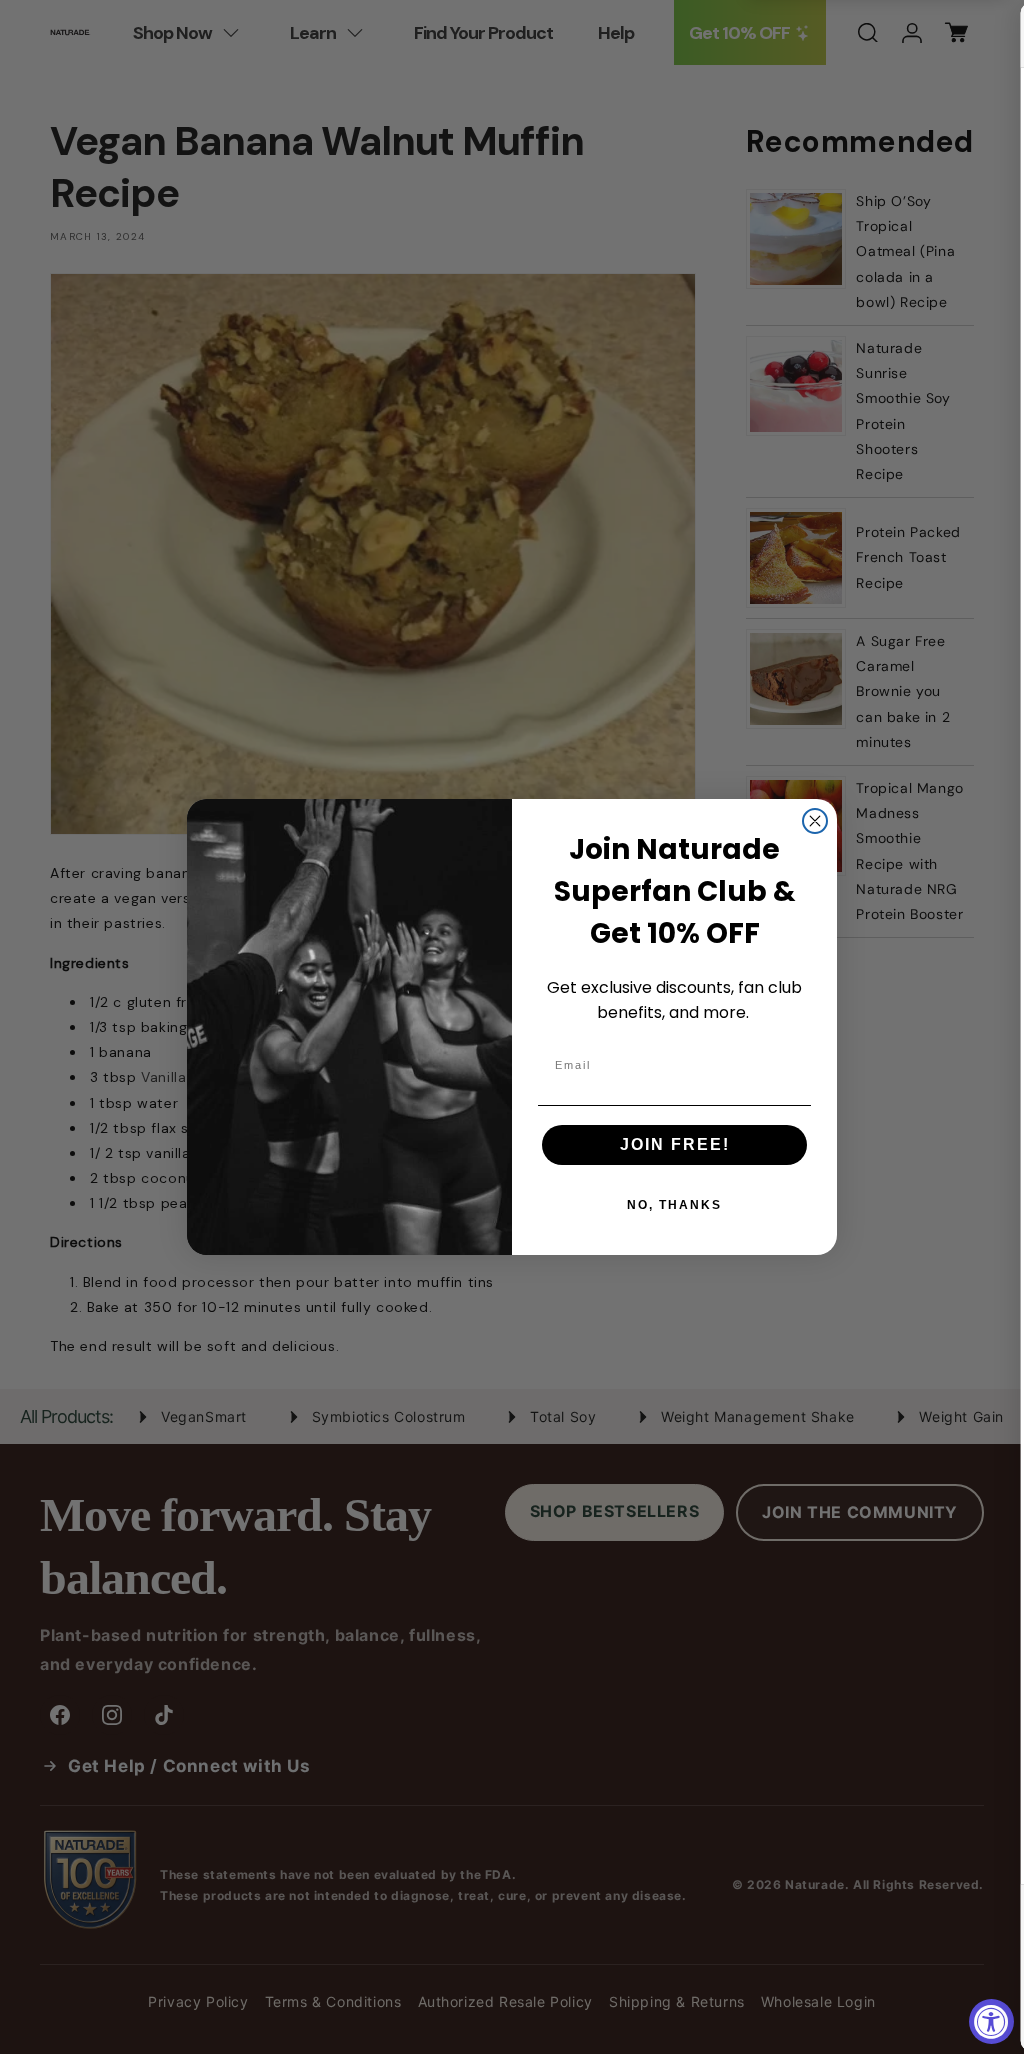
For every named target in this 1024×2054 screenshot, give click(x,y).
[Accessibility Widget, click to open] (991, 2021)
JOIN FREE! (675, 1144)
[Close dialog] (815, 821)
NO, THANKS (674, 1205)
